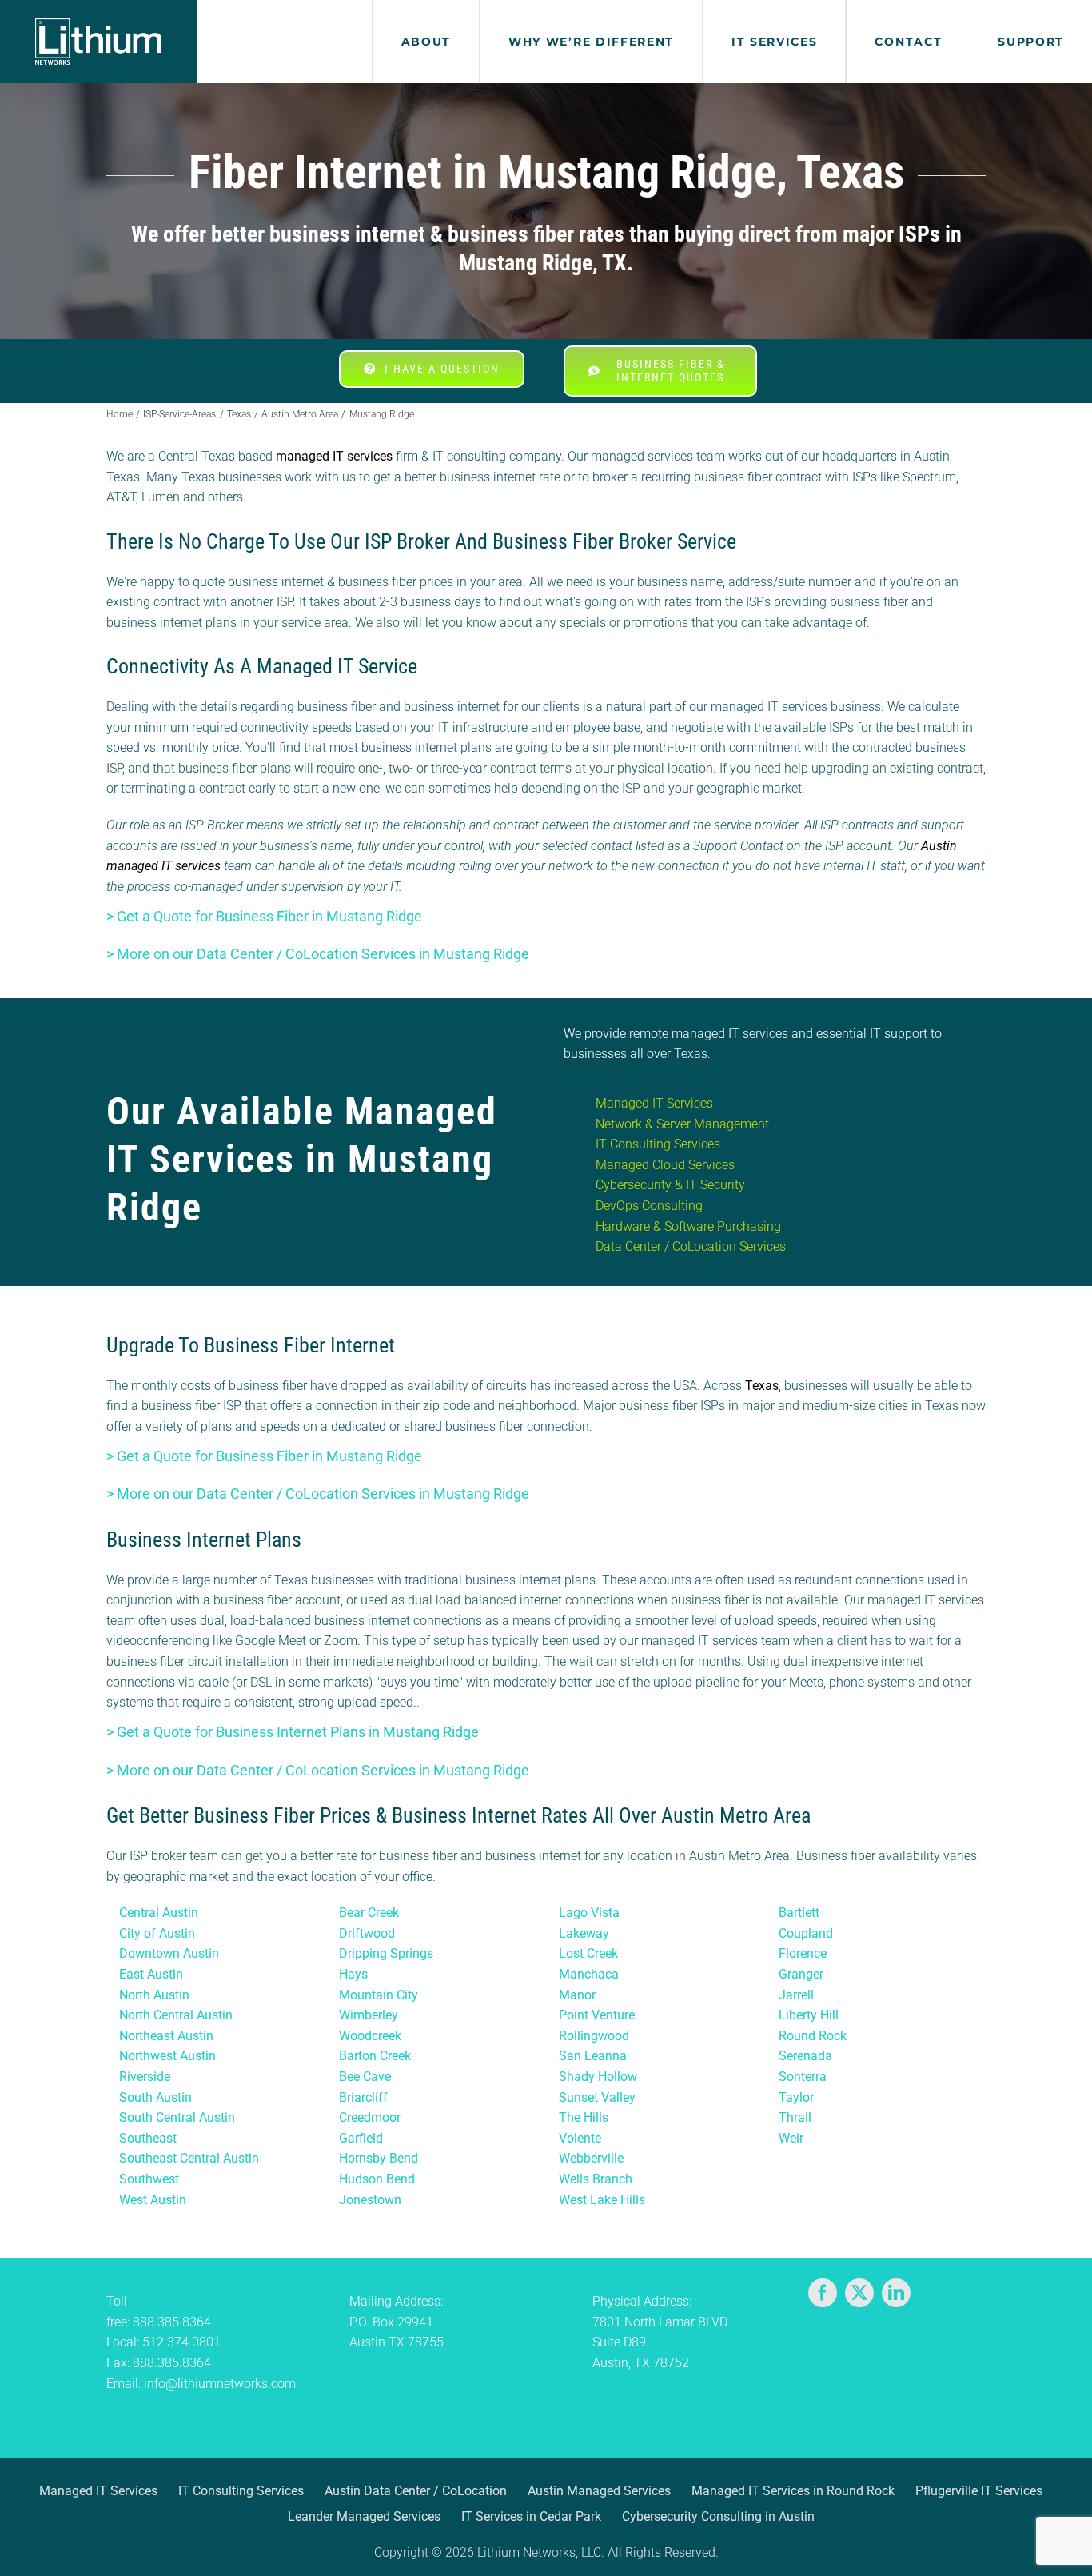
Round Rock (813, 2036)
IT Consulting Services (658, 1144)
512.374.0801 (181, 2342)
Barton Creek (375, 2056)
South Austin (155, 2097)
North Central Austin (176, 2015)
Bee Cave (365, 2077)
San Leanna (593, 2056)
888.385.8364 (172, 2322)
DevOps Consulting (649, 1206)
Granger (801, 1974)
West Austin (153, 2200)
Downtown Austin (169, 1953)
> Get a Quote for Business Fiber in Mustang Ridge (264, 916)
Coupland (806, 1933)
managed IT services (334, 456)
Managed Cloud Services (665, 1165)
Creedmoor (370, 2117)
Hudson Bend (377, 2179)
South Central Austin (177, 2117)
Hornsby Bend (379, 2158)
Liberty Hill (809, 2015)
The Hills (584, 2117)
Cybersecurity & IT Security (670, 1185)
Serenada (805, 2056)
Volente (580, 2138)
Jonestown (370, 2200)
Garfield (361, 2138)
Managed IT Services (654, 1103)
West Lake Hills (602, 2200)
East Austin (151, 1974)
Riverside (145, 2077)
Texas (762, 1386)
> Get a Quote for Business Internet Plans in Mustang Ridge (293, 1732)
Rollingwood (594, 2036)
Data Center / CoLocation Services (691, 1246)
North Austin (154, 1995)
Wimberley (369, 2015)
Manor (577, 1995)
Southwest (149, 2179)
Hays (353, 1974)
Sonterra (803, 2077)
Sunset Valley (597, 2097)
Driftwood (367, 1933)
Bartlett (799, 1913)
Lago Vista (589, 1913)
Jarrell (796, 1995)
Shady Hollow (598, 2077)
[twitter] (859, 2293)
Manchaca (589, 1974)
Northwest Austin (167, 2056)
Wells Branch (596, 2179)
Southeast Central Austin (189, 2158)
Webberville (591, 2158)
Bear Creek (369, 1913)
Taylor (796, 2097)
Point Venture (597, 2015)
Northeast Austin (166, 2036)
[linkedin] (896, 2293)
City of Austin (157, 1933)
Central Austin (159, 1913)
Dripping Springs (386, 1953)
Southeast (148, 2138)
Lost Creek (588, 1953)
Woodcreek (370, 2036)
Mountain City (379, 1995)
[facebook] (823, 2293)
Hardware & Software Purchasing (688, 1226)
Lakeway (584, 1933)
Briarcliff (363, 2097)
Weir (791, 2138)
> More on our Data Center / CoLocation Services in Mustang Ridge (318, 954)
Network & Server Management (682, 1124)
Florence (803, 1953)
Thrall (795, 2117)
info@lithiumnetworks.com (220, 2384)
